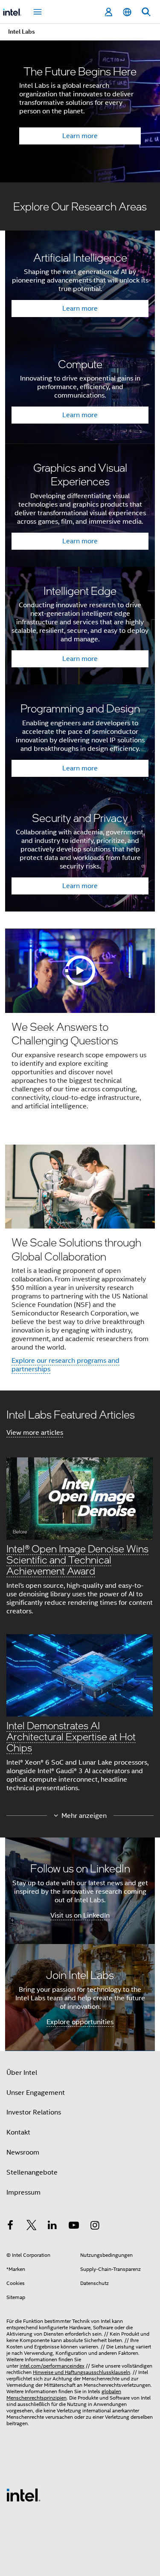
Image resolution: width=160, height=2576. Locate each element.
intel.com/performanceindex (52, 2366)
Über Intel (22, 2073)
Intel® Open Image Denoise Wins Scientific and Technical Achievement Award (77, 1559)
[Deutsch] (127, 12)
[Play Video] (80, 971)
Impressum (23, 2192)
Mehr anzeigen (84, 1816)
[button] (80, 1606)
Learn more (80, 136)
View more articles (35, 1433)
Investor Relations (34, 2112)
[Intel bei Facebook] (10, 2227)
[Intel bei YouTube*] (74, 2227)
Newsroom (23, 2152)
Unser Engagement (36, 2093)
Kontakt (18, 2132)
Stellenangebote (32, 2172)
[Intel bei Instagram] (95, 2227)
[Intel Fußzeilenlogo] (23, 2495)
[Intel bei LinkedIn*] (52, 2227)
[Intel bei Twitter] (32, 2227)
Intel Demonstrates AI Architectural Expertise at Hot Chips (71, 1736)
